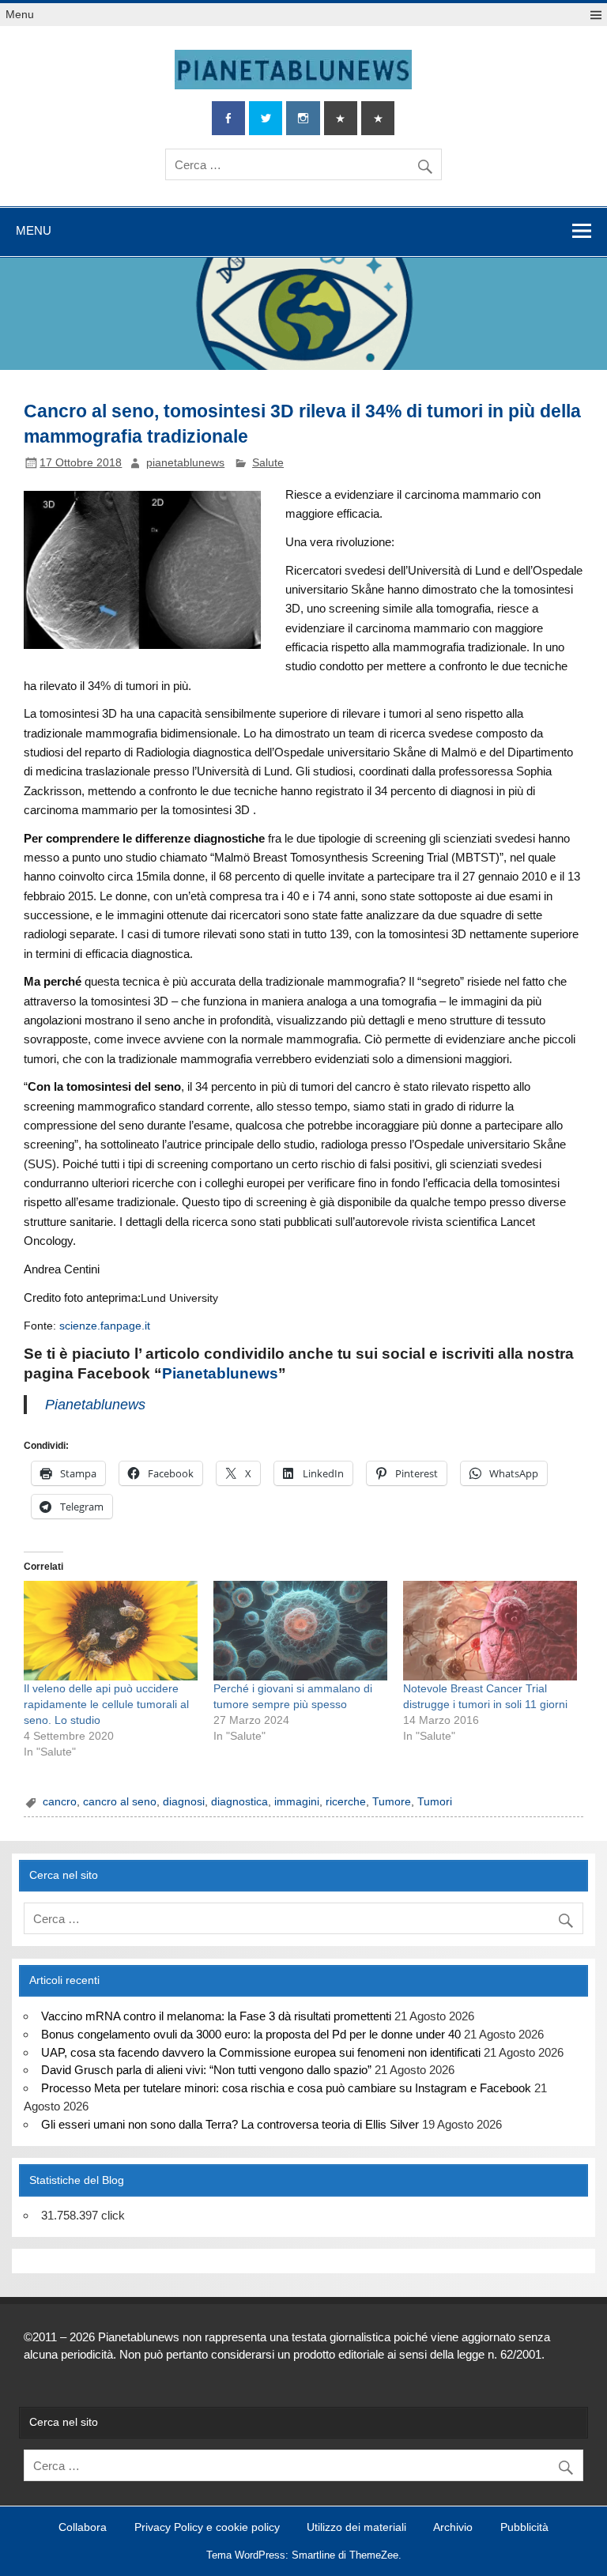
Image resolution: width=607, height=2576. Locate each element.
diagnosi (184, 1802)
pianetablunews (185, 463)
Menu (20, 15)
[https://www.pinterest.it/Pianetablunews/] (341, 118)
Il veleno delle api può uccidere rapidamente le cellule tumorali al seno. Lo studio (106, 1704)
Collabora (83, 2528)
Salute (268, 463)
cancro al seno (120, 1802)
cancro (60, 1802)
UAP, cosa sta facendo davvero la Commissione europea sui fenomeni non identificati (261, 2052)
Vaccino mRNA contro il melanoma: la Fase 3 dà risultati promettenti (216, 2016)
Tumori (435, 1802)
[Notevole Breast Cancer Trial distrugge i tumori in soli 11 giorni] (490, 1631)
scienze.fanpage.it (105, 1326)
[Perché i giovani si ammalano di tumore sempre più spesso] (300, 1631)
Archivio (453, 2528)
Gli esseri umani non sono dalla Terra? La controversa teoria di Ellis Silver (230, 2124)
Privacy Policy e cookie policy (207, 2528)
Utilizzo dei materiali (356, 2528)
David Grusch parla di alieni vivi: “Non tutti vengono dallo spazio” (206, 2070)
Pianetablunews (220, 1373)
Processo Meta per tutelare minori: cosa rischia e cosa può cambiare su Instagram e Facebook (286, 2088)
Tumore (392, 1802)
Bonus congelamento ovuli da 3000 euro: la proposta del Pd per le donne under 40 (251, 2034)
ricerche (346, 1802)
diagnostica (239, 1802)
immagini (297, 1802)
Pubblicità (524, 2528)
